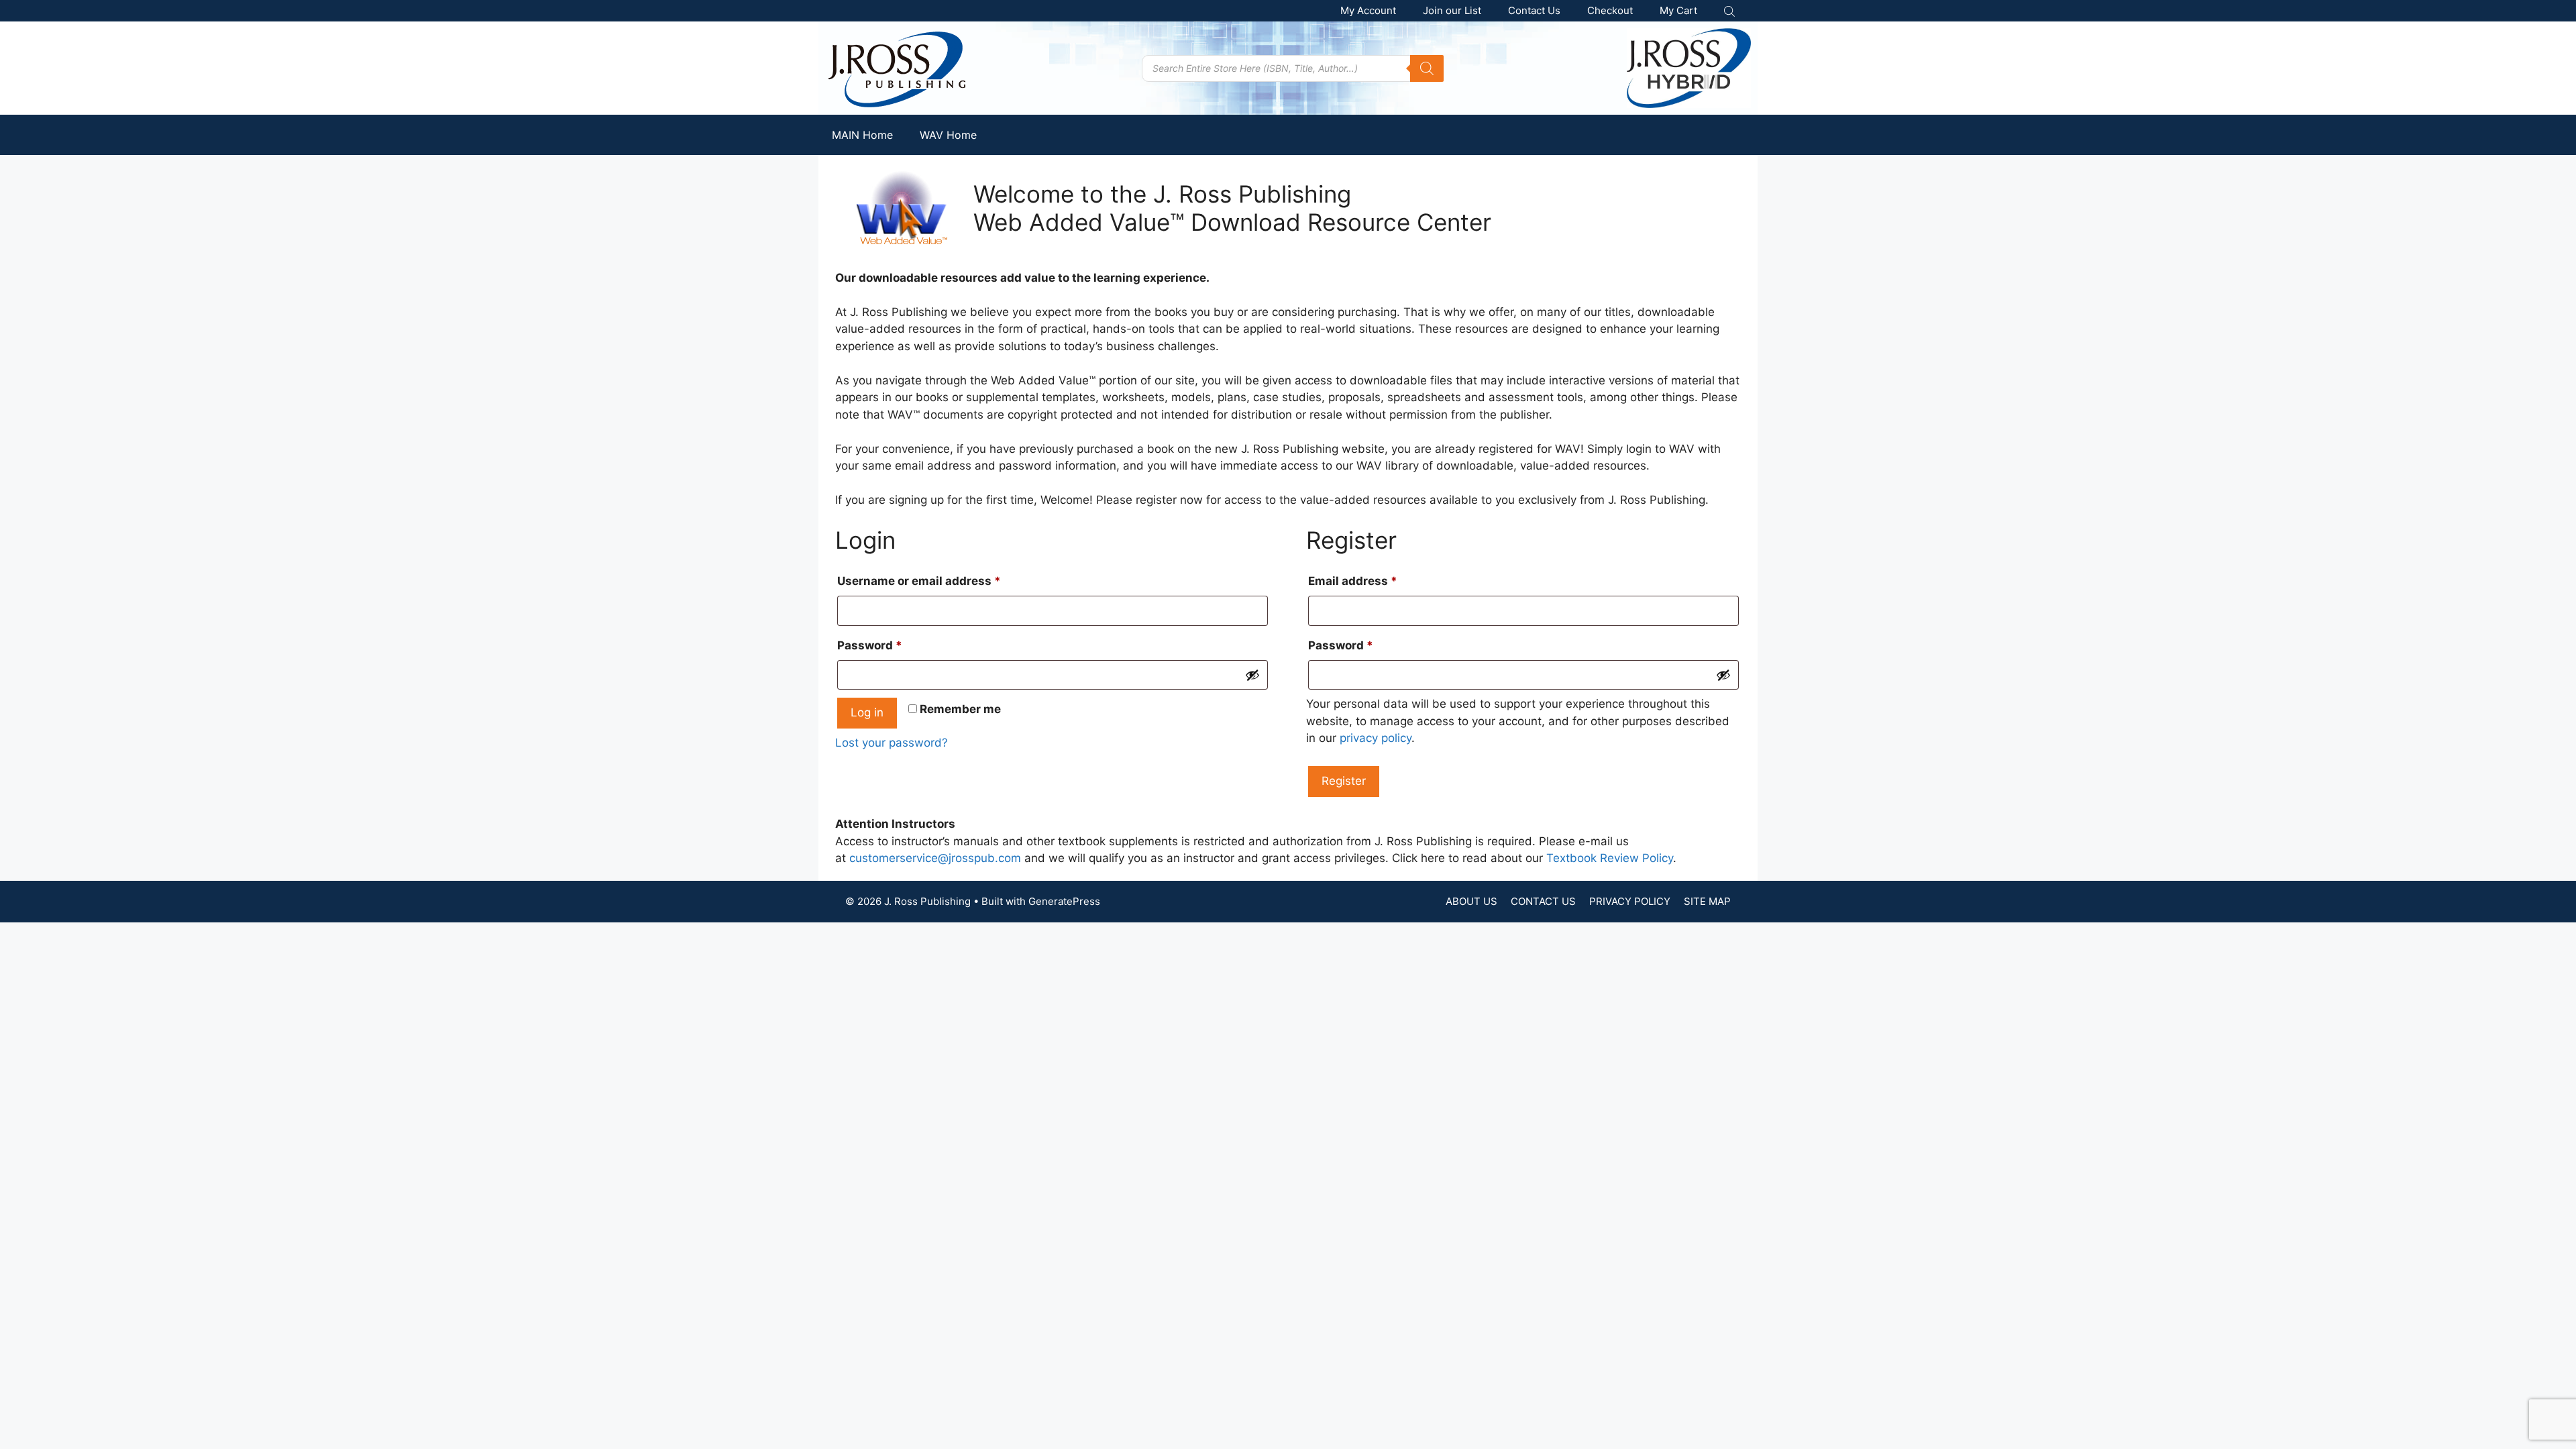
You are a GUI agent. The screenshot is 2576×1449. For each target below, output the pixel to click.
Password (895, 645)
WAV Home (948, 135)
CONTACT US (1543, 901)
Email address (1378, 581)
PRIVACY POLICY (1630, 901)
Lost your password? (892, 743)
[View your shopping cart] (1678, 11)
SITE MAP (1707, 901)
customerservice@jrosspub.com (935, 858)
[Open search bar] (1731, 11)
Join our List (1452, 10)
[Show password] (1252, 675)
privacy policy (1376, 738)
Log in (867, 712)
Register (1344, 781)
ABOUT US (1471, 901)
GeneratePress (1064, 901)
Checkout (1610, 10)
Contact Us (1534, 10)
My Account (1368, 10)
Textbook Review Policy (1610, 858)
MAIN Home (862, 135)
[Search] (1427, 68)
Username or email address (944, 581)
